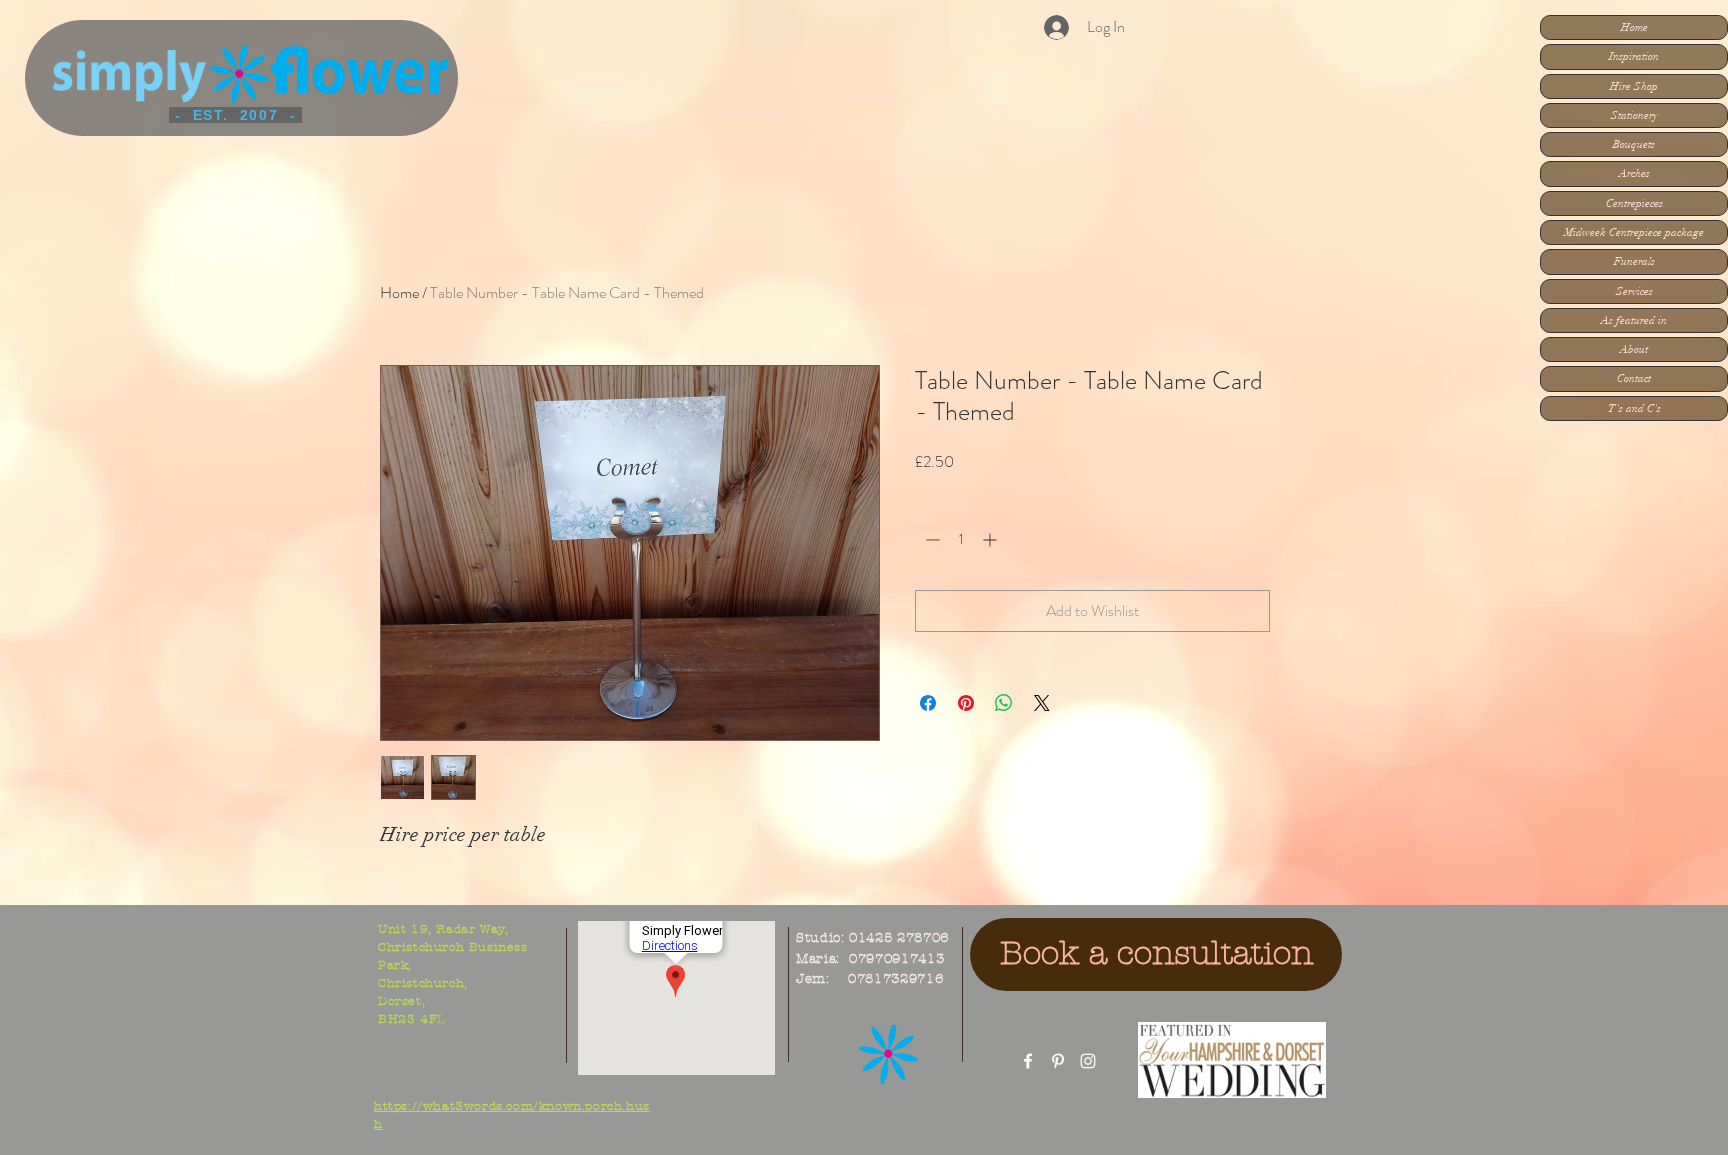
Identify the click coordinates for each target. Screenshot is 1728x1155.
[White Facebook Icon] (1028, 1061)
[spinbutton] (961, 539)
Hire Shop (1634, 86)
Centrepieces (1634, 203)
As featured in (1634, 320)
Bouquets (1634, 144)
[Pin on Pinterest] (966, 703)
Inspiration (1634, 56)
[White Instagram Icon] (1088, 1061)
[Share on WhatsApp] (1004, 703)
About (1634, 349)
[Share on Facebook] (928, 703)
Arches (1634, 173)
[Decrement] (930, 539)
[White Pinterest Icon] (1058, 1061)
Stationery (1634, 115)
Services (1634, 291)
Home (1634, 27)
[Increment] (991, 539)
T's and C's (1634, 408)
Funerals (1634, 261)
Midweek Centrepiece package (1634, 232)
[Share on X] (1042, 703)
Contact (1634, 378)
